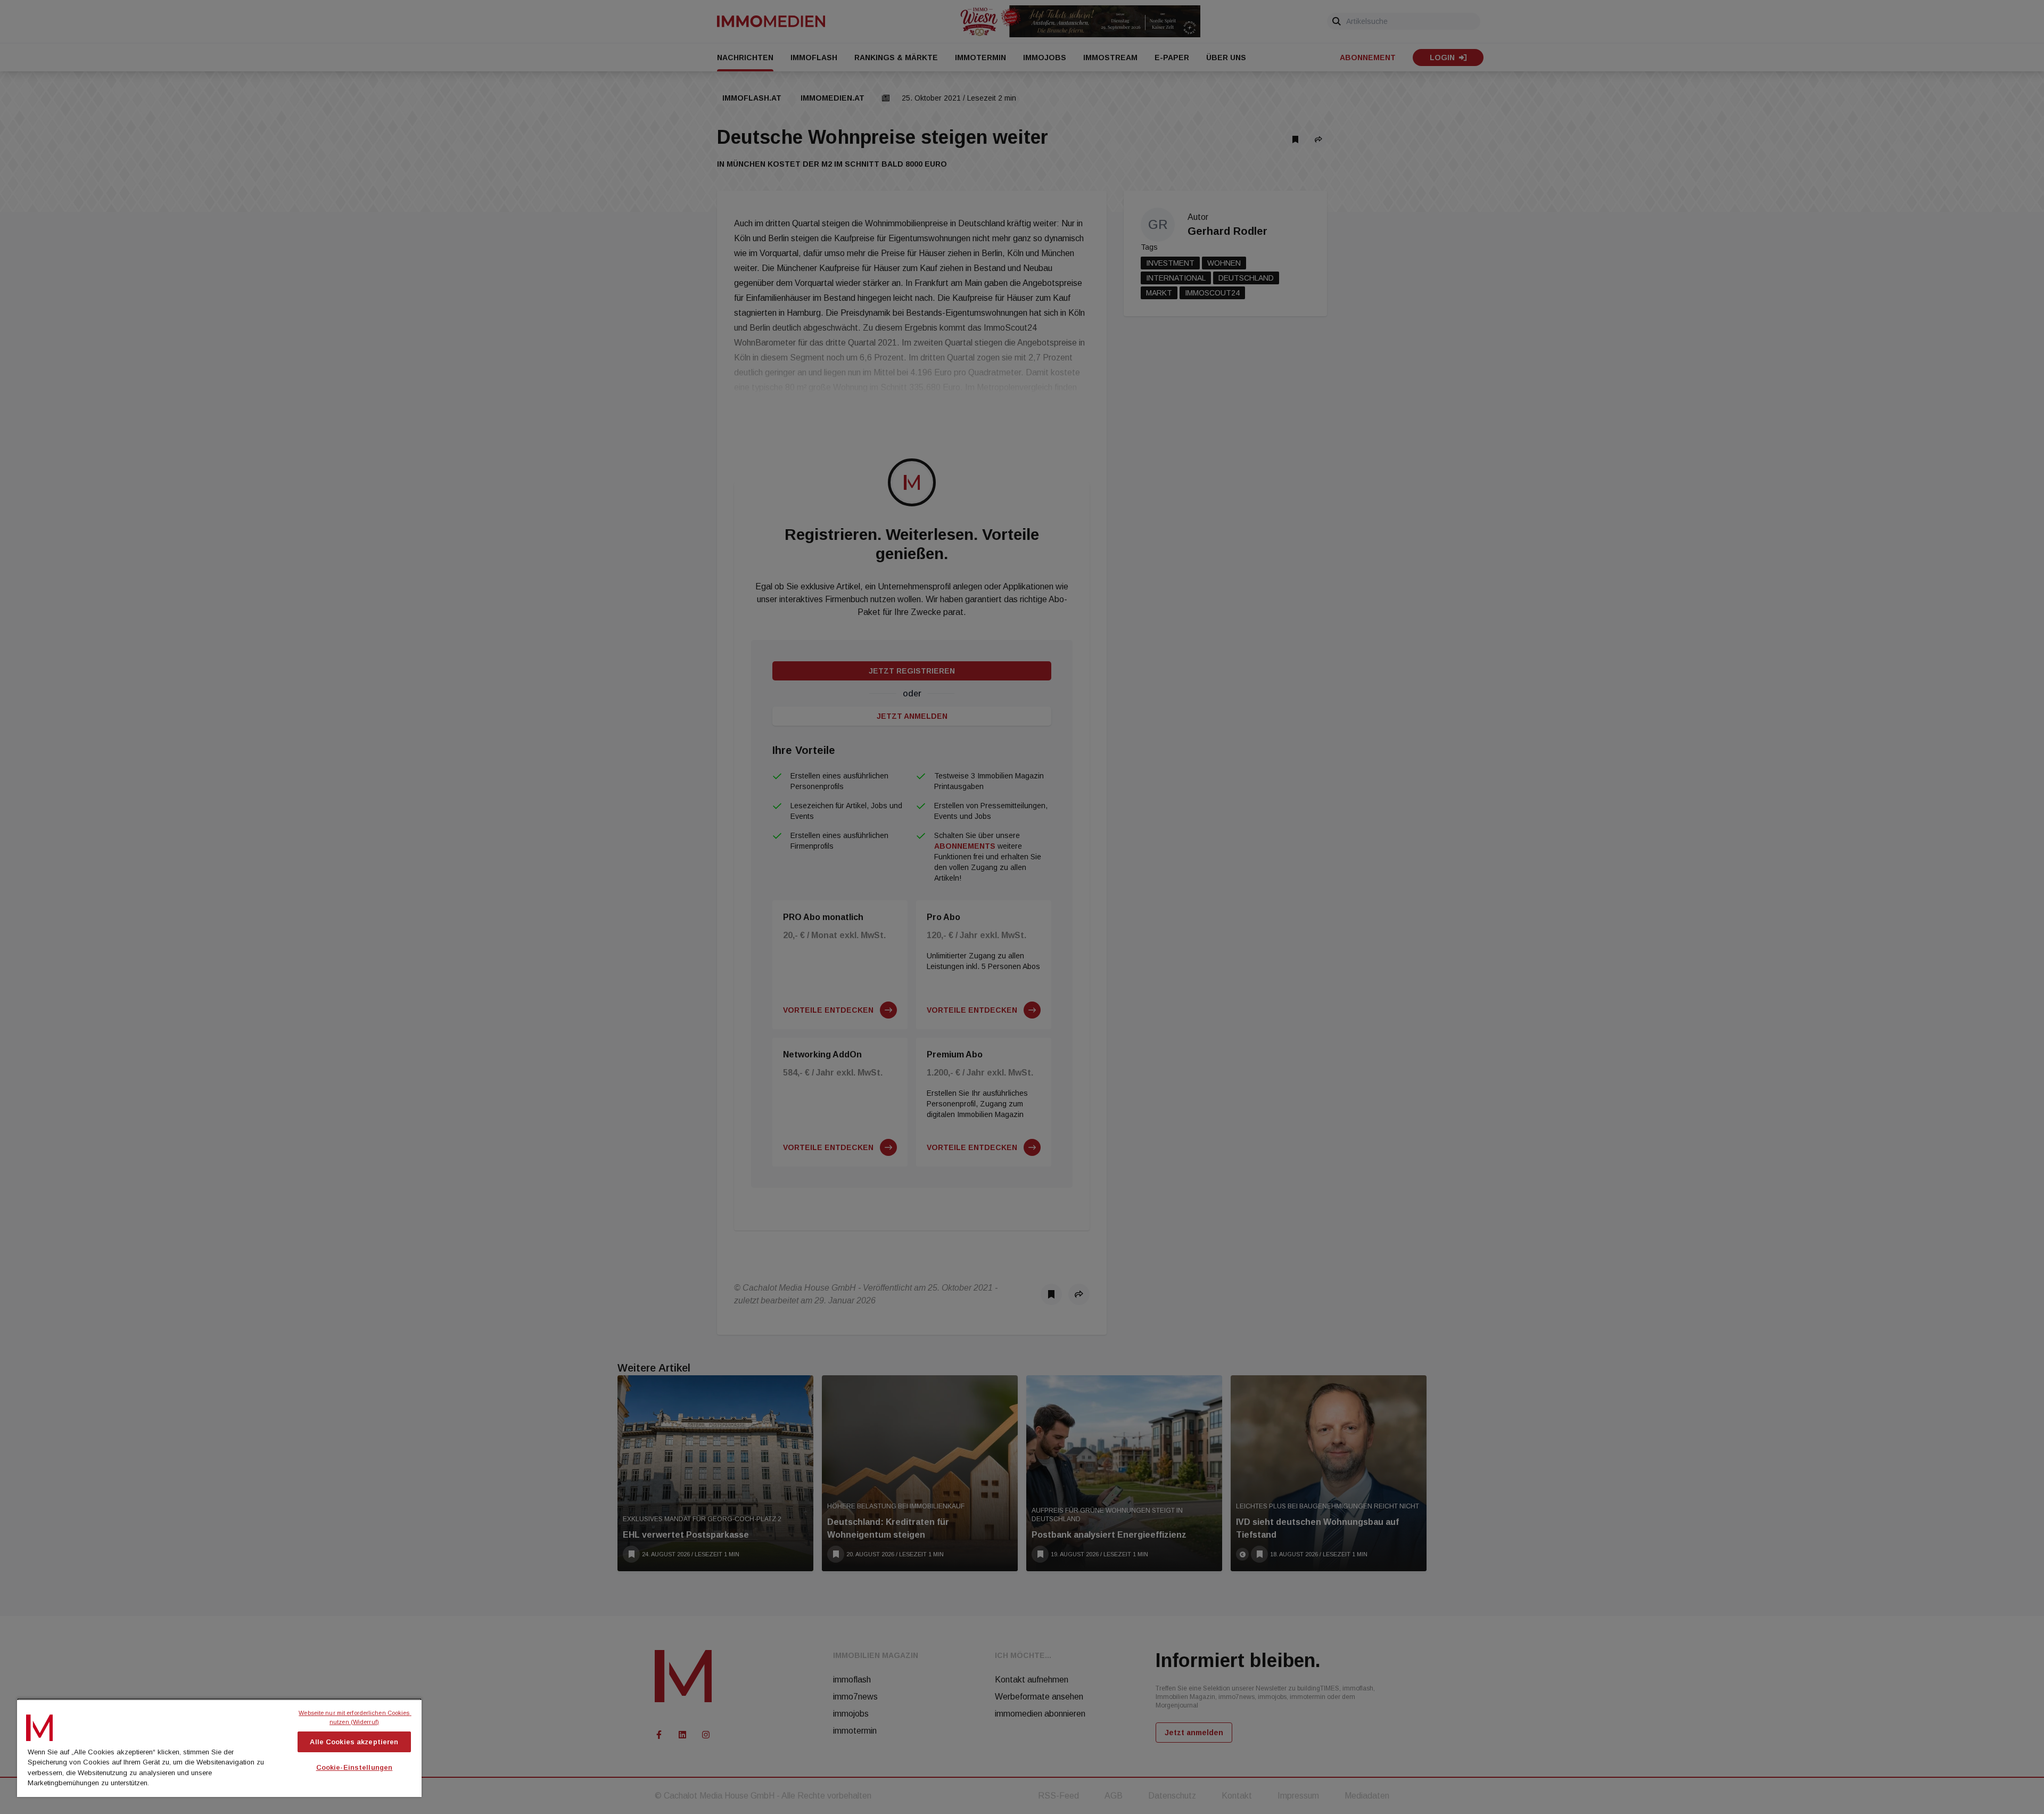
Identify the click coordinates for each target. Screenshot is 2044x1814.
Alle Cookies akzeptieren (354, 1742)
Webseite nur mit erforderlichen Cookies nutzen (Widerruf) (355, 1717)
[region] (219, 1747)
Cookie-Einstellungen (355, 1767)
